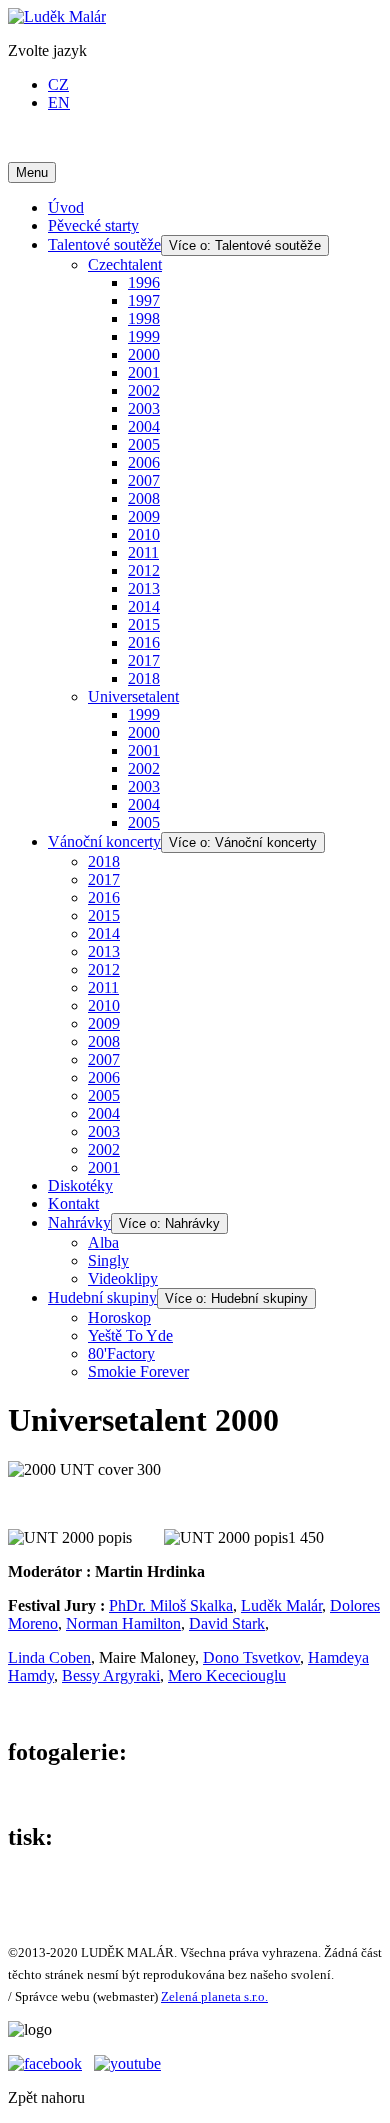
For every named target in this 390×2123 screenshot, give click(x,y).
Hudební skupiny (102, 1297)
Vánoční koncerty (104, 841)
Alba (103, 1242)
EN (59, 102)
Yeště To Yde (130, 1335)
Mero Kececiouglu (227, 1675)
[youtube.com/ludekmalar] (127, 2063)
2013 (144, 588)
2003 (144, 408)
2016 (144, 642)
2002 (144, 390)
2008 (144, 498)
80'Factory (121, 1353)
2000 (144, 354)
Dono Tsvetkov (251, 1657)
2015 (144, 624)
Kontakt (73, 1203)
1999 (144, 336)
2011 (143, 552)
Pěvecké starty (93, 225)
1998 (144, 318)
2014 (144, 606)
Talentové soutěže (104, 244)
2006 (144, 462)
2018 (144, 678)
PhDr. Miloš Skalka (171, 1605)
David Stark (227, 1623)
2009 (144, 516)
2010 (144, 534)
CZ (58, 84)
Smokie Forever (138, 1371)
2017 (144, 660)
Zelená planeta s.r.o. (214, 1996)
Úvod (66, 207)
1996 (144, 282)
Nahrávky (79, 1222)
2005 (144, 444)
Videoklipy (123, 1278)
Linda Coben (49, 1657)
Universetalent (133, 696)
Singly (108, 1260)
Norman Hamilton (123, 1623)
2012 (144, 570)
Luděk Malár (281, 1605)
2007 (144, 480)
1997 (144, 300)
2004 (144, 426)
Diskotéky (80, 1185)
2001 (144, 372)
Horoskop (119, 1317)
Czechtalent (125, 264)
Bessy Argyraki (111, 1675)
